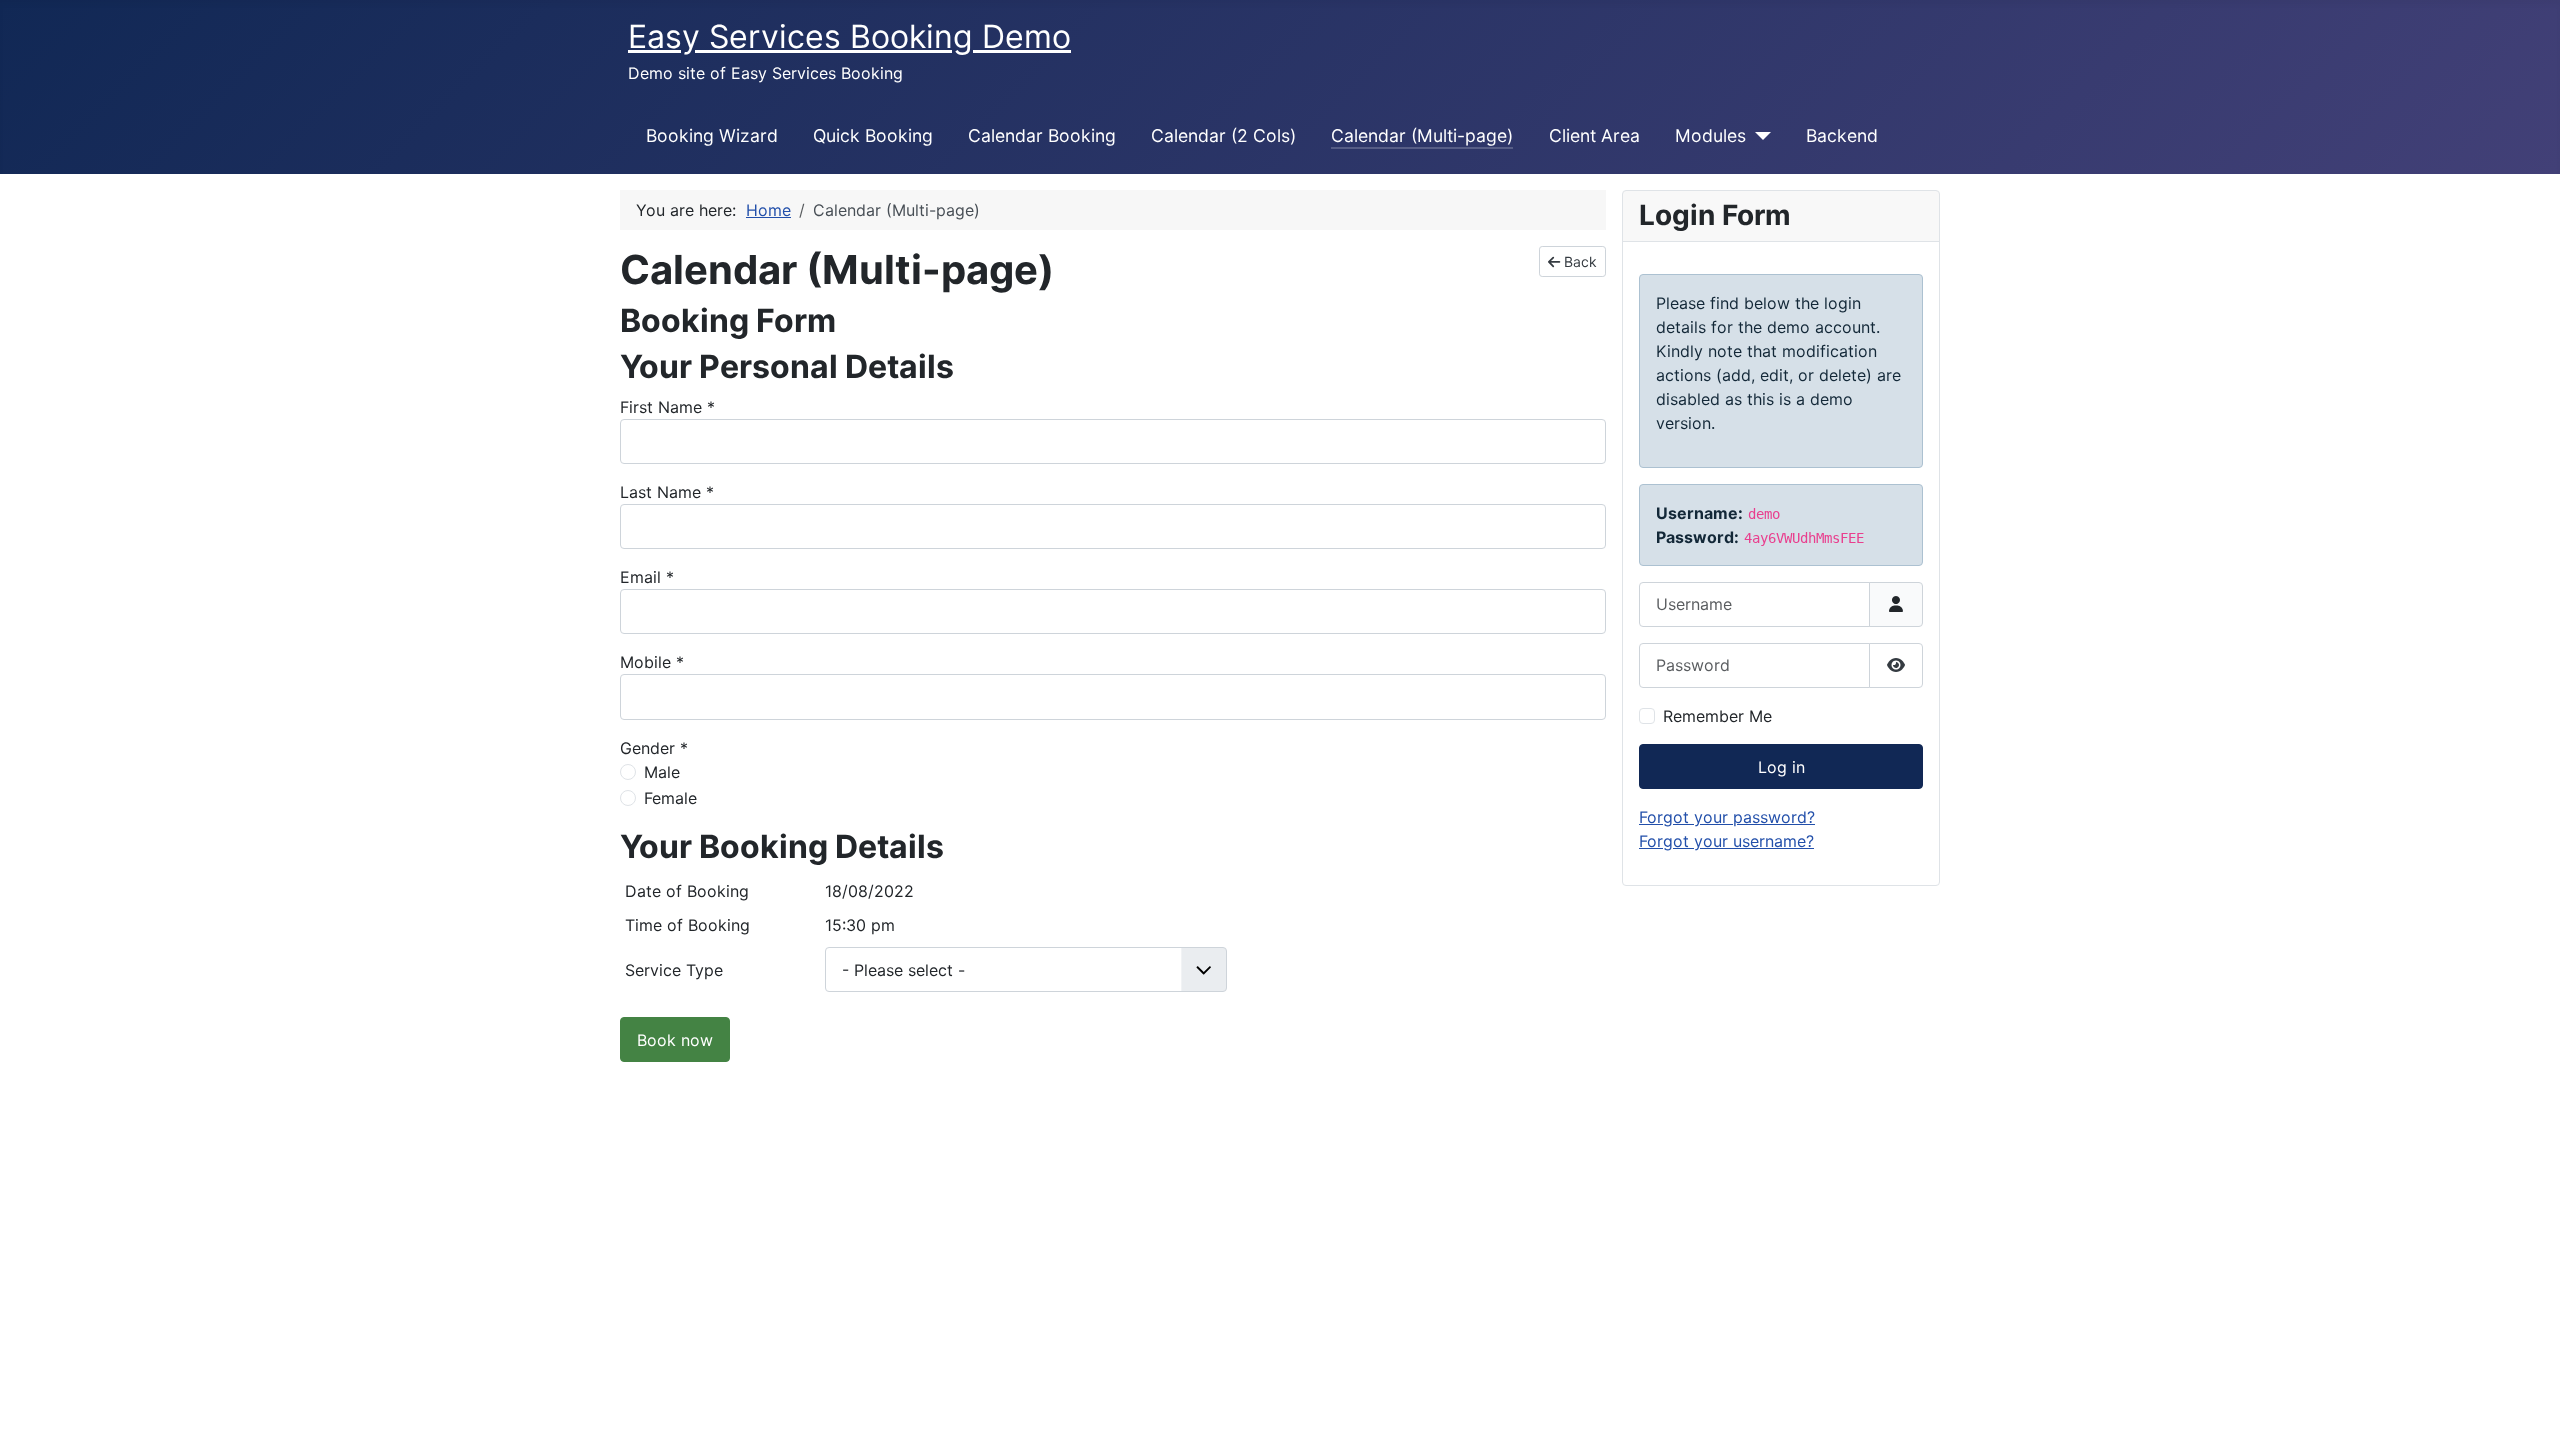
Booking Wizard (712, 135)
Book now (675, 1040)
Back (1578, 261)
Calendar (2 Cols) (1223, 135)
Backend (1842, 135)
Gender (654, 748)
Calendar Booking (1042, 135)
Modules (1710, 135)
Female (670, 798)
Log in (1781, 767)
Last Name (667, 492)
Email (647, 577)
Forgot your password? (1727, 817)
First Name (667, 407)
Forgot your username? (1726, 841)
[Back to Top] (2525, 1403)
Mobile (652, 662)
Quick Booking (873, 135)
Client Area (1594, 135)
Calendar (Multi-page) (1422, 135)
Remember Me (1717, 716)
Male (662, 772)
